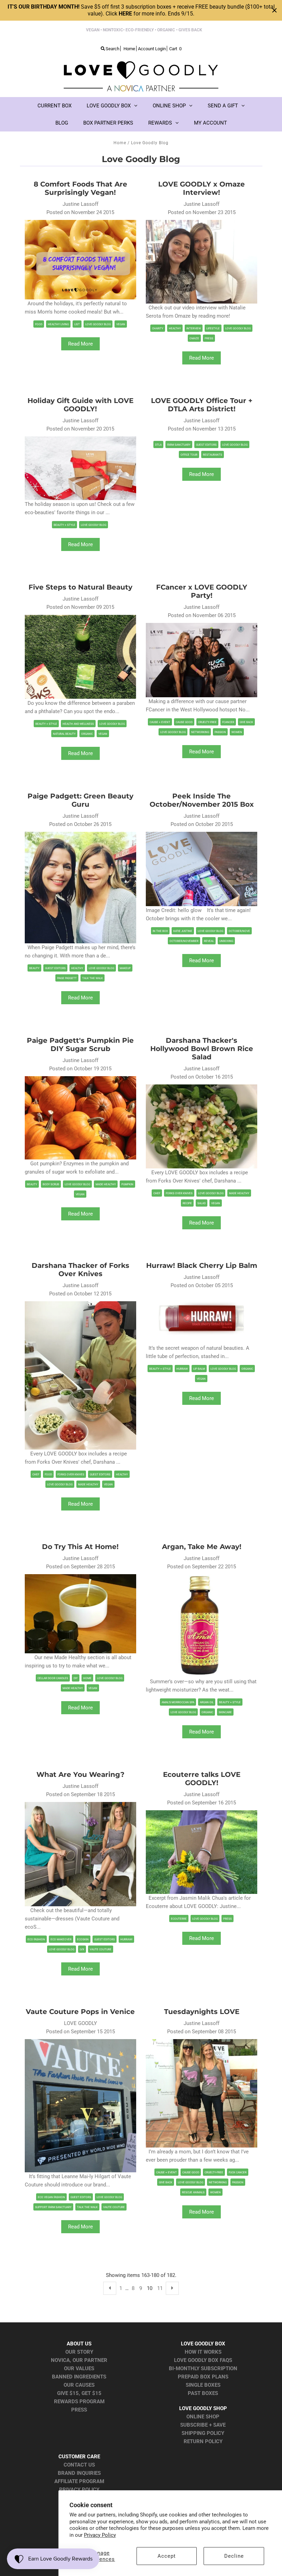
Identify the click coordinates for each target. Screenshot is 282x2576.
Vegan (121, 324)
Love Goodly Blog (98, 324)
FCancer (228, 722)
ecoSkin (83, 1939)
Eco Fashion (36, 1939)
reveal (209, 941)
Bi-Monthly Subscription (203, 2368)
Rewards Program (79, 2402)
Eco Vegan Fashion (51, 2197)
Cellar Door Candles (53, 1678)
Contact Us (79, 2465)
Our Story (79, 2352)
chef (157, 1193)
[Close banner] (274, 10)
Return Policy (203, 2441)
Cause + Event (160, 722)
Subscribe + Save (203, 2425)
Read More (80, 344)
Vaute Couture (101, 1949)
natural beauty (64, 734)
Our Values (79, 2368)
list (77, 324)
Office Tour (189, 455)
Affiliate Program (79, 2481)
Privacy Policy (100, 2535)
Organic (87, 734)
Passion (220, 732)
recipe (187, 1203)
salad (202, 1203)
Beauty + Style (64, 525)
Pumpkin (127, 1184)
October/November (184, 941)
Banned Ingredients (79, 2377)
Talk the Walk (93, 978)
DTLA (158, 445)
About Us (79, 2344)
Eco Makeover (61, 1939)
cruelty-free (207, 722)
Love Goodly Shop (203, 2408)
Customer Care (79, 2457)
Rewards (160, 123)
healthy (175, 328)
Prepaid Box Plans (203, 2377)
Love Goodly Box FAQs (203, 2360)
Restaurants (213, 455)
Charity (158, 328)
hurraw (182, 1369)
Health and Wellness (78, 724)
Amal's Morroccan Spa (178, 1702)
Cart (175, 49)
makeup (125, 968)
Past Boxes (203, 2393)
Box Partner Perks (108, 123)
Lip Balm (199, 1369)
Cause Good (184, 722)
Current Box (55, 106)
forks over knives (179, 1193)
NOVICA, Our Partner (79, 2360)
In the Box (160, 931)
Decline (234, 2556)
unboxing (226, 941)
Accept (167, 2556)
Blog (62, 123)
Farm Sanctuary (179, 445)
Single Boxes (203, 2385)
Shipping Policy (203, 2433)
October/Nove (239, 931)
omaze (194, 338)
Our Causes (79, 2385)
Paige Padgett (67, 978)
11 (160, 2288)
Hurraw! (126, 1939)
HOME (87, 1678)
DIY (76, 1678)
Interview (194, 328)
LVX (82, 1949)
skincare (225, 1712)
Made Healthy (106, 1184)
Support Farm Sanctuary (53, 2207)
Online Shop (169, 106)
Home (120, 143)
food (39, 324)
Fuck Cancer (238, 2172)
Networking (200, 732)
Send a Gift (223, 106)
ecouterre (179, 1919)
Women (237, 732)
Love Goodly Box (109, 106)
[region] (141, 10)
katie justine (183, 931)
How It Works (203, 2352)
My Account (210, 123)
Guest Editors (206, 445)
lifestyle (213, 328)
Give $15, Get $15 (79, 2393)
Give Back (246, 722)
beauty (34, 968)
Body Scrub (51, 1184)
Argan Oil (207, 1702)
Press (209, 338)
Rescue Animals (193, 2192)
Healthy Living (58, 324)
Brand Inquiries (79, 2473)
